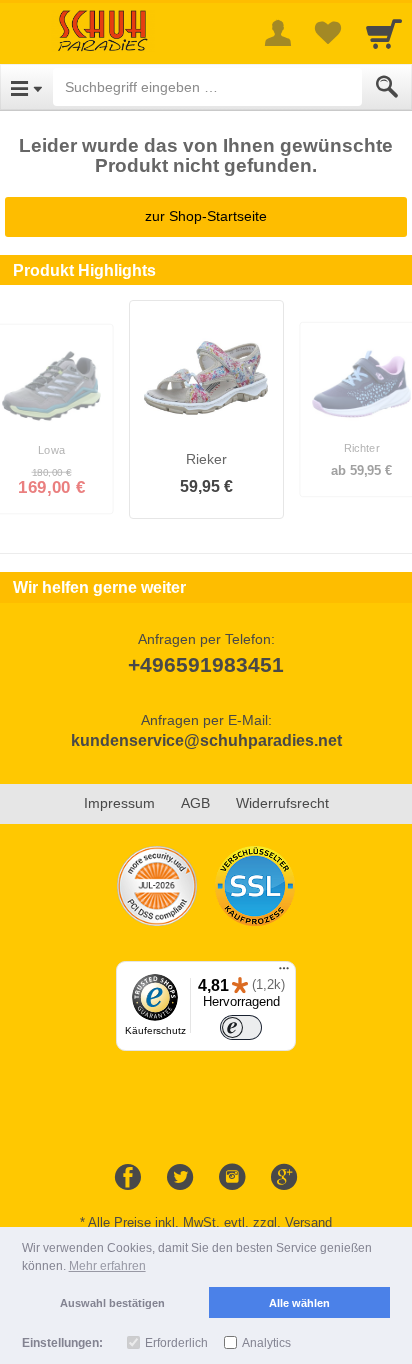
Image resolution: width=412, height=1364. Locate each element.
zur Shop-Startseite (206, 216)
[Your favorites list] (328, 33)
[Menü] (284, 973)
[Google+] (284, 1178)
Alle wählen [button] (299, 1303)
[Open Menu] (26, 87)
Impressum (119, 803)
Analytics (266, 1343)
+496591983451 (206, 664)
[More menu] (278, 33)
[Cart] (384, 33)
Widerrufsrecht (282, 803)
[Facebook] (128, 1178)
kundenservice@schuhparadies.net (206, 740)
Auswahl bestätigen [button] (112, 1303)
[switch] (241, 1027)
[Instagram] (232, 1178)
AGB (195, 803)
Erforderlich (176, 1343)
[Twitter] (180, 1178)
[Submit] (387, 87)
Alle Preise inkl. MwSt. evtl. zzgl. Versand (210, 1222)
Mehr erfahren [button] (107, 1266)
